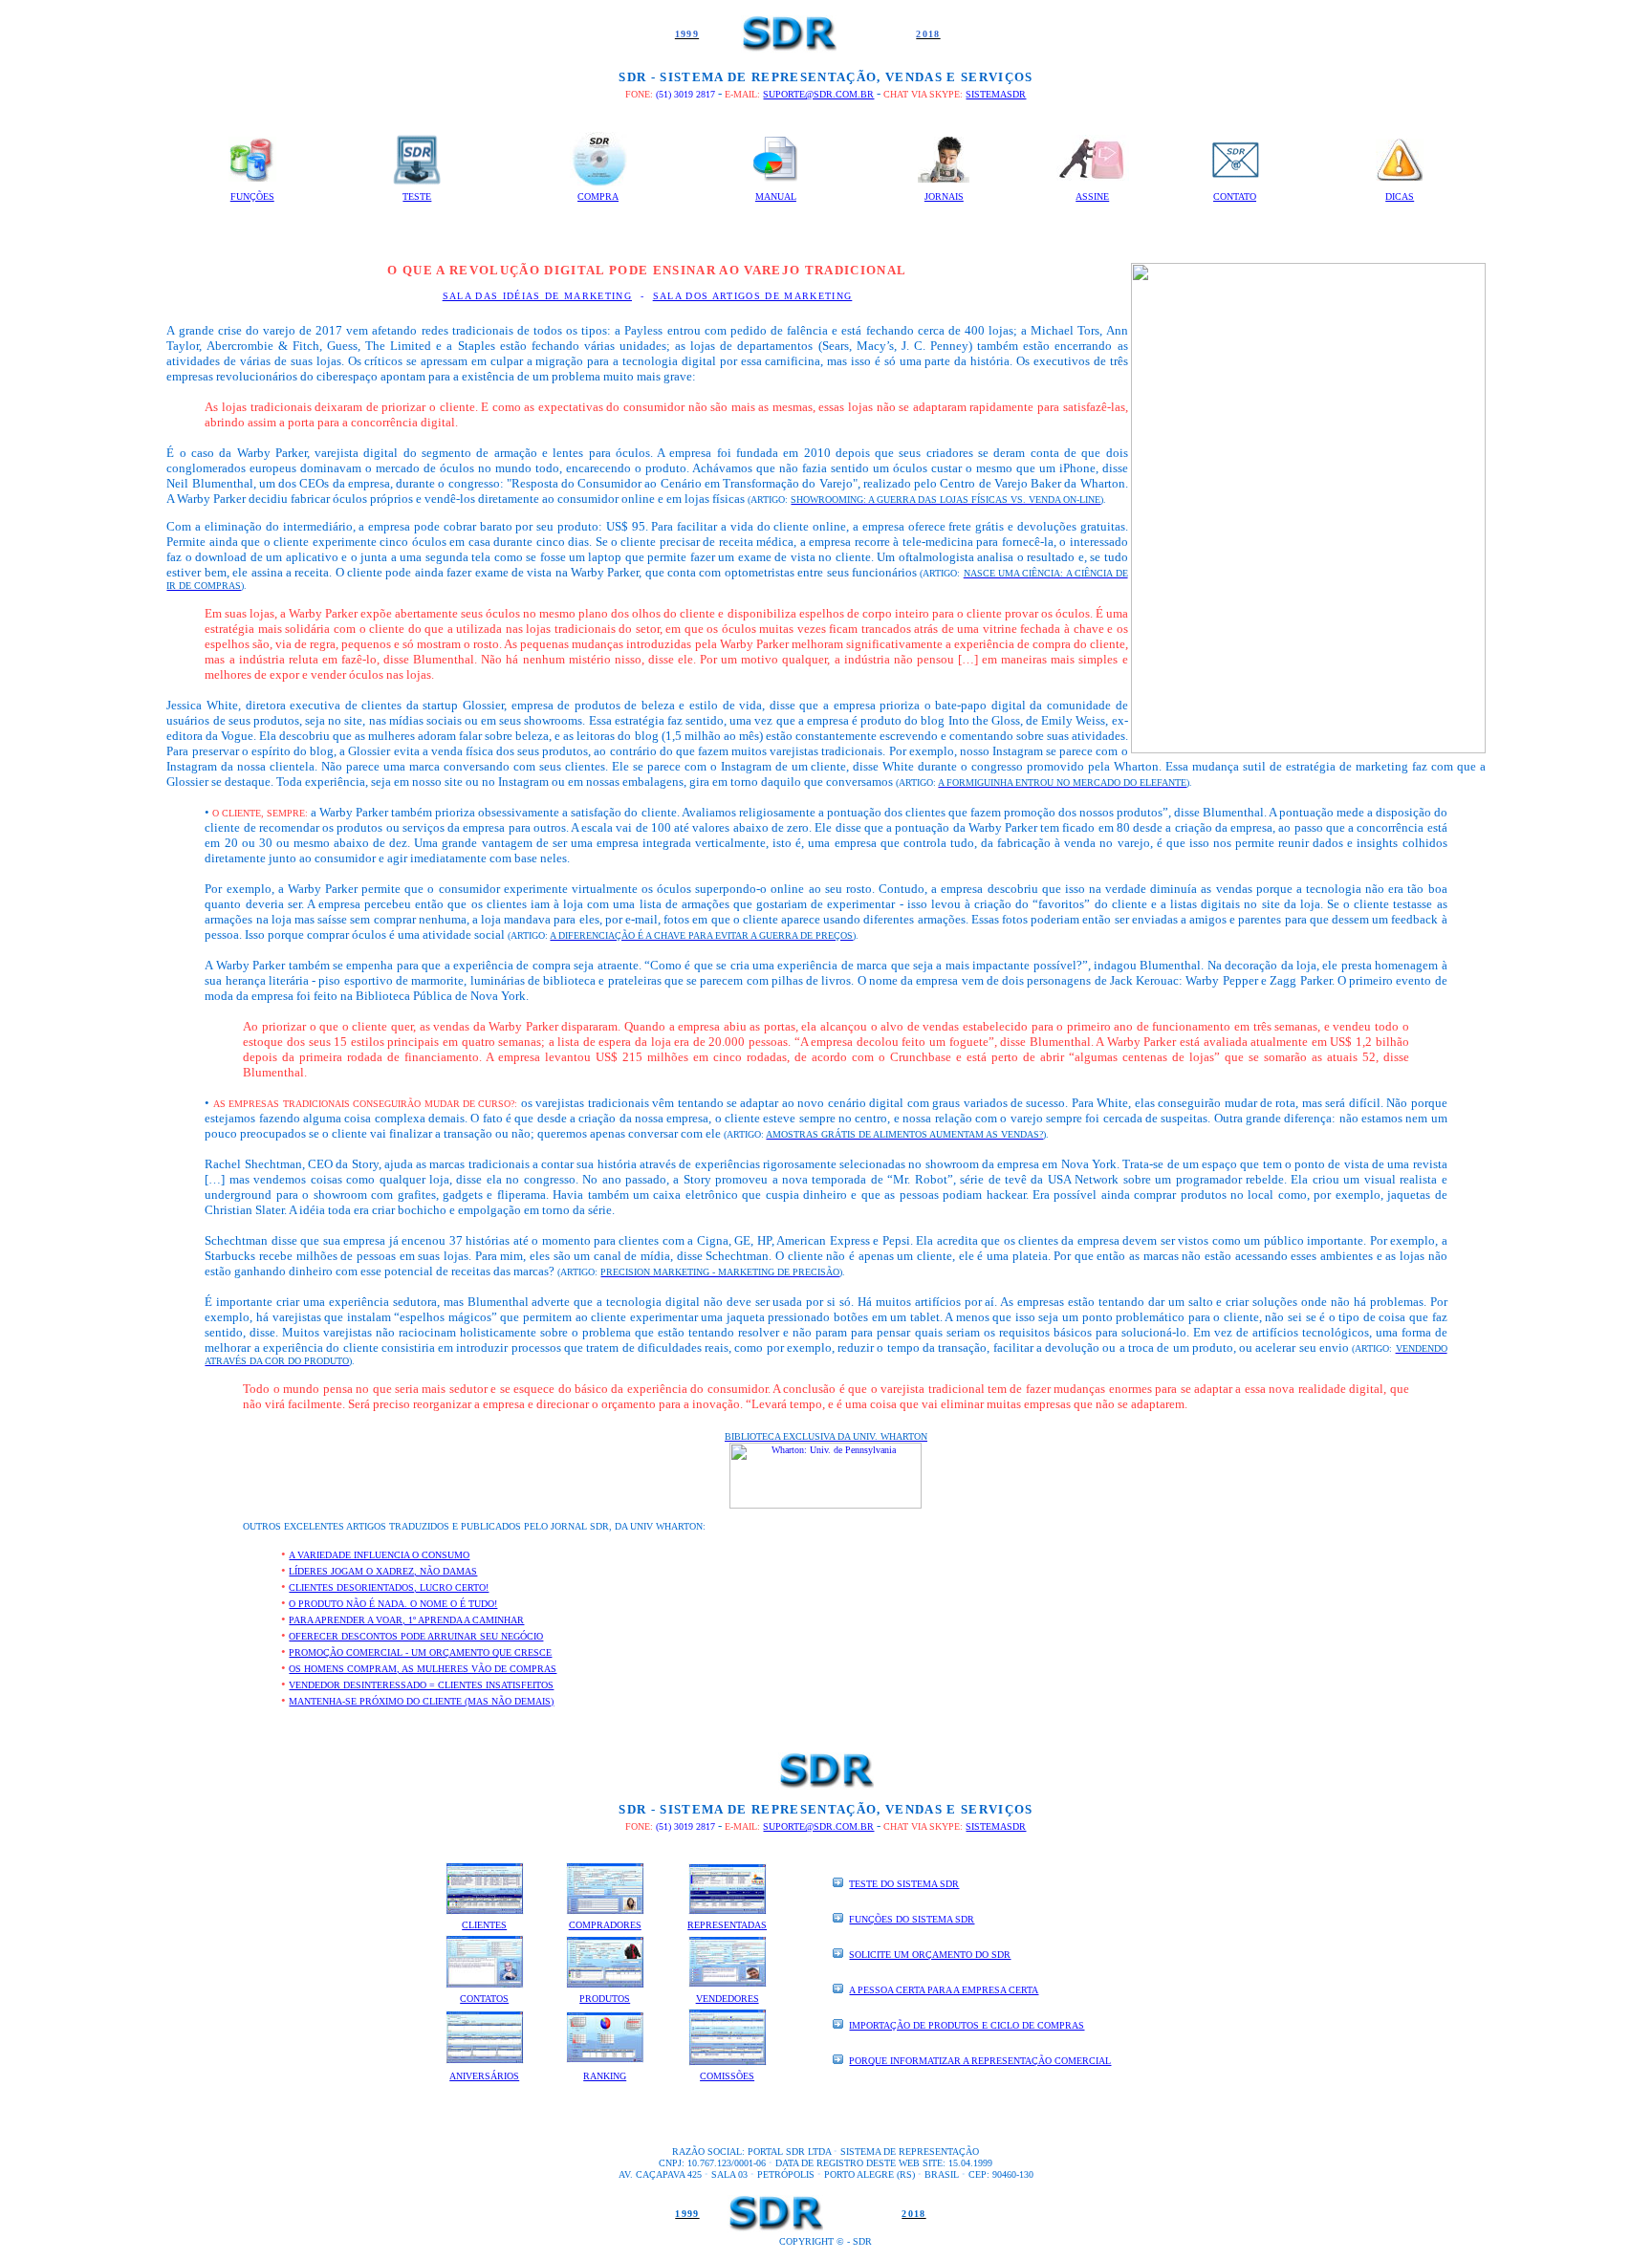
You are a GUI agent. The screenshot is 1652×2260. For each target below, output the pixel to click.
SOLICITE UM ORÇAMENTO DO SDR (930, 1955)
